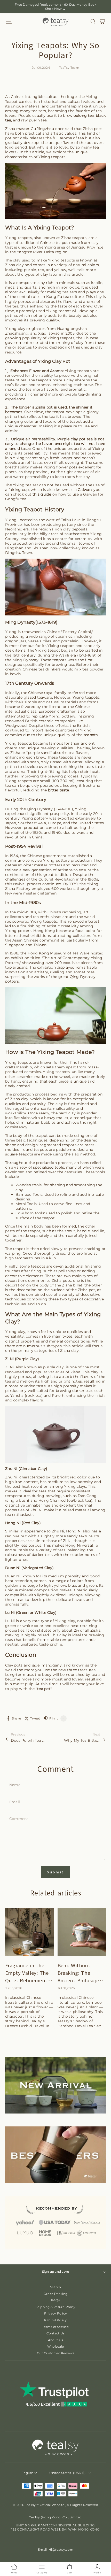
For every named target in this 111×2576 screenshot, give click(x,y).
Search (55, 2287)
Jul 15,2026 (14, 1988)
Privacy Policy (55, 2313)
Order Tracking (55, 2294)
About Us (56, 2340)
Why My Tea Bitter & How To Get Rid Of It (82, 1740)
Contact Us (55, 2333)
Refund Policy (55, 2320)
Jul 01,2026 (66, 1988)
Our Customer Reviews (56, 2353)
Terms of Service (55, 2327)
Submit (55, 1872)
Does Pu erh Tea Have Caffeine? (29, 1740)
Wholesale (55, 2346)
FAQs (55, 2300)
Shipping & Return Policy (56, 2307)
